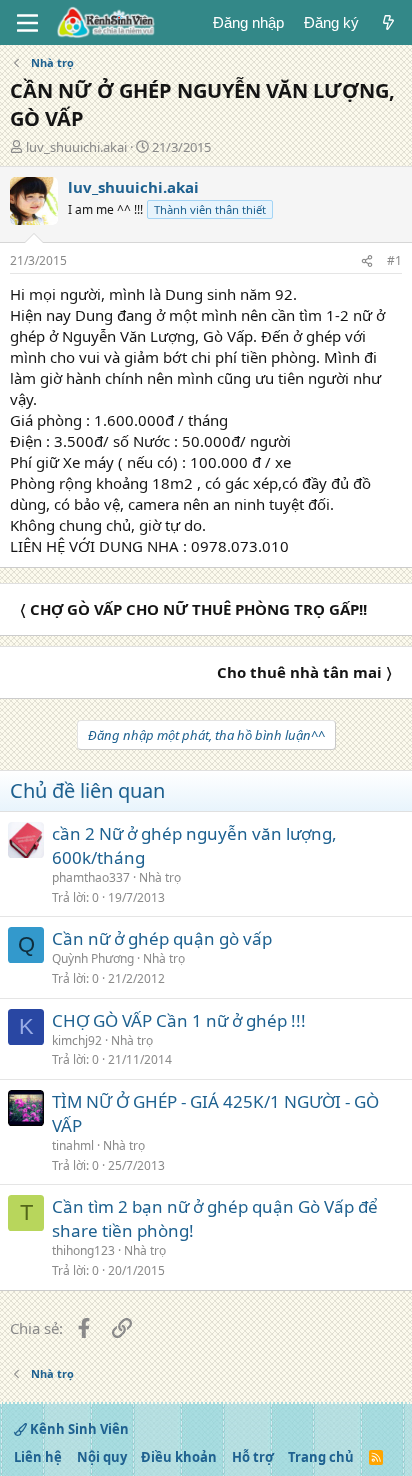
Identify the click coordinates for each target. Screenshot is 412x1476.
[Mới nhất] (388, 22)
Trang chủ (321, 1457)
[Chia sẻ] (367, 261)
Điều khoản (179, 1457)
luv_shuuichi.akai (76, 147)
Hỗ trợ (253, 1457)
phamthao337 (91, 877)
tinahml (73, 1145)
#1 (394, 260)
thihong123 (83, 1250)
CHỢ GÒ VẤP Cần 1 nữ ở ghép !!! (179, 1020)
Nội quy (102, 1457)
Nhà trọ (160, 877)
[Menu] (27, 23)
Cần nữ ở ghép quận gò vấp (162, 938)
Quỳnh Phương (93, 958)
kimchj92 (77, 1040)
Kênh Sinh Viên (78, 1429)
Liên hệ (38, 1457)
